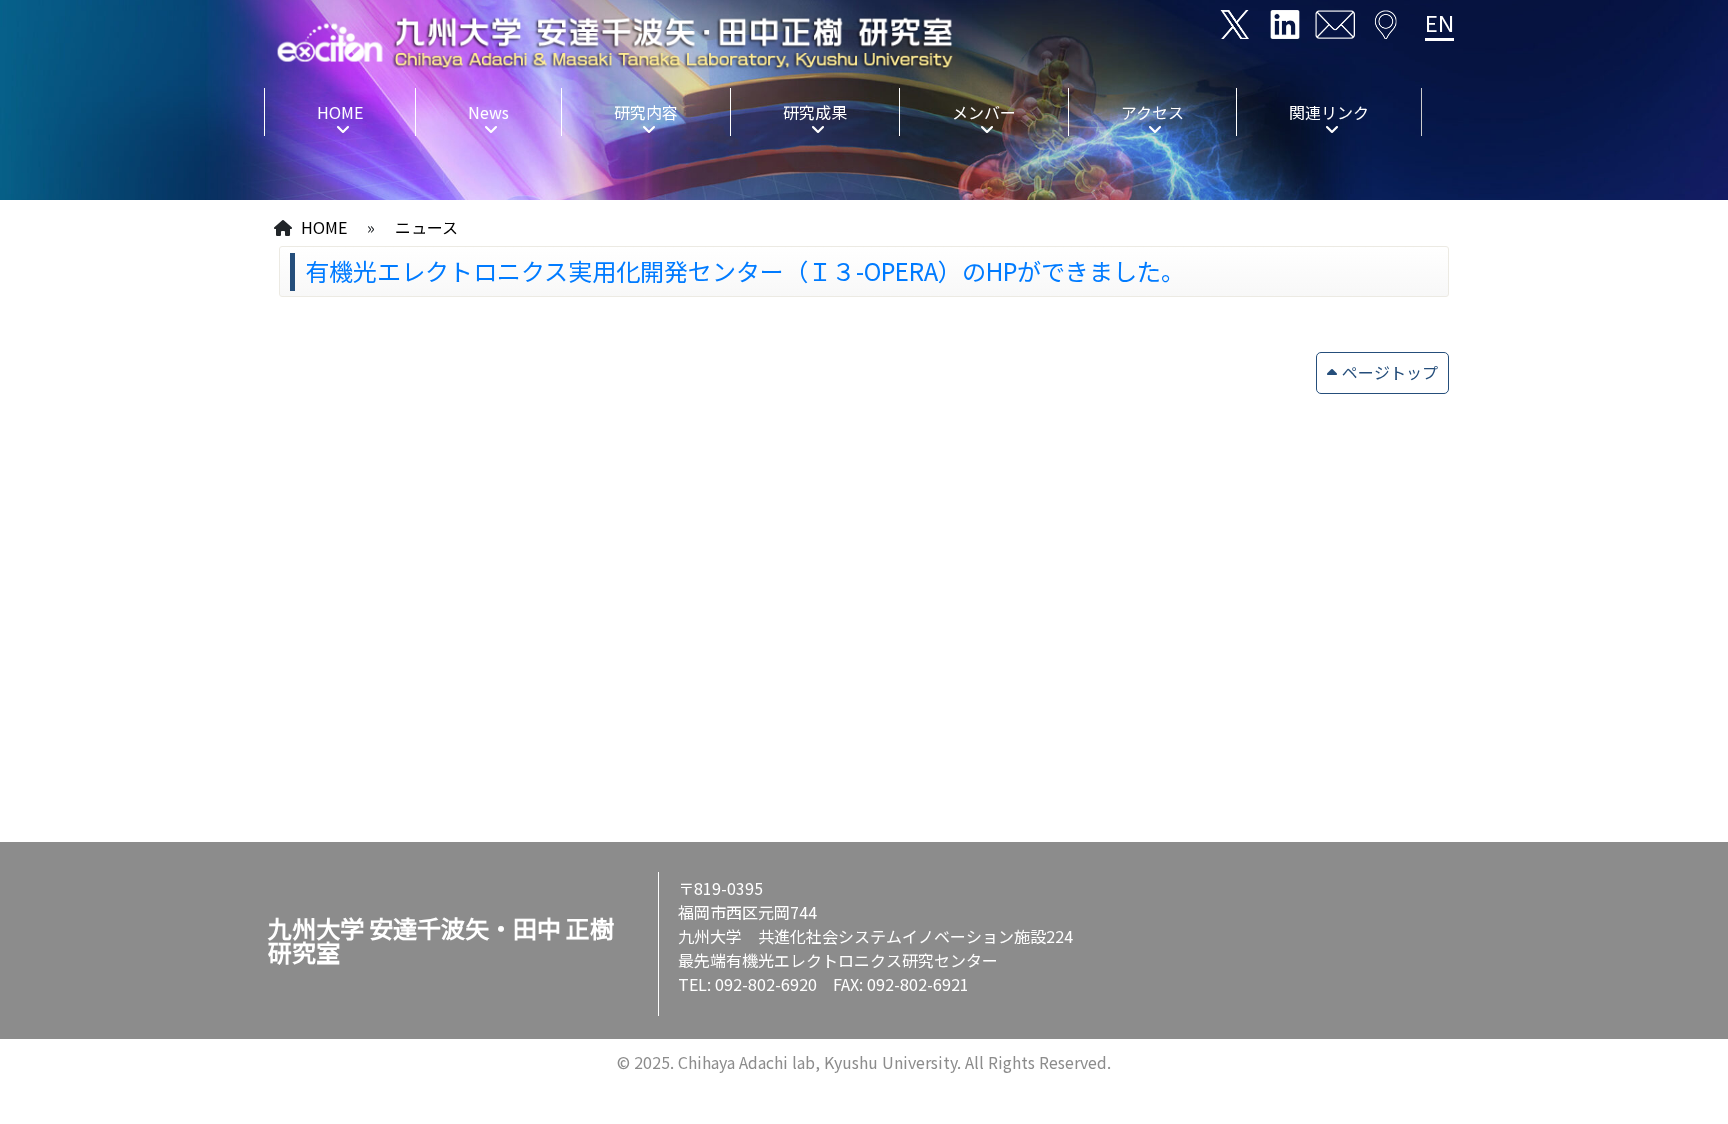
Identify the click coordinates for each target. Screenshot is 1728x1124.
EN (1439, 22)
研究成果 (815, 112)
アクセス (1152, 112)
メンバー (984, 112)
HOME (340, 112)
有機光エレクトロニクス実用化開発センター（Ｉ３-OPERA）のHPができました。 (745, 270)
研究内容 (646, 112)
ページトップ (1390, 372)
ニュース (426, 227)
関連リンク (1329, 112)
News (488, 112)
